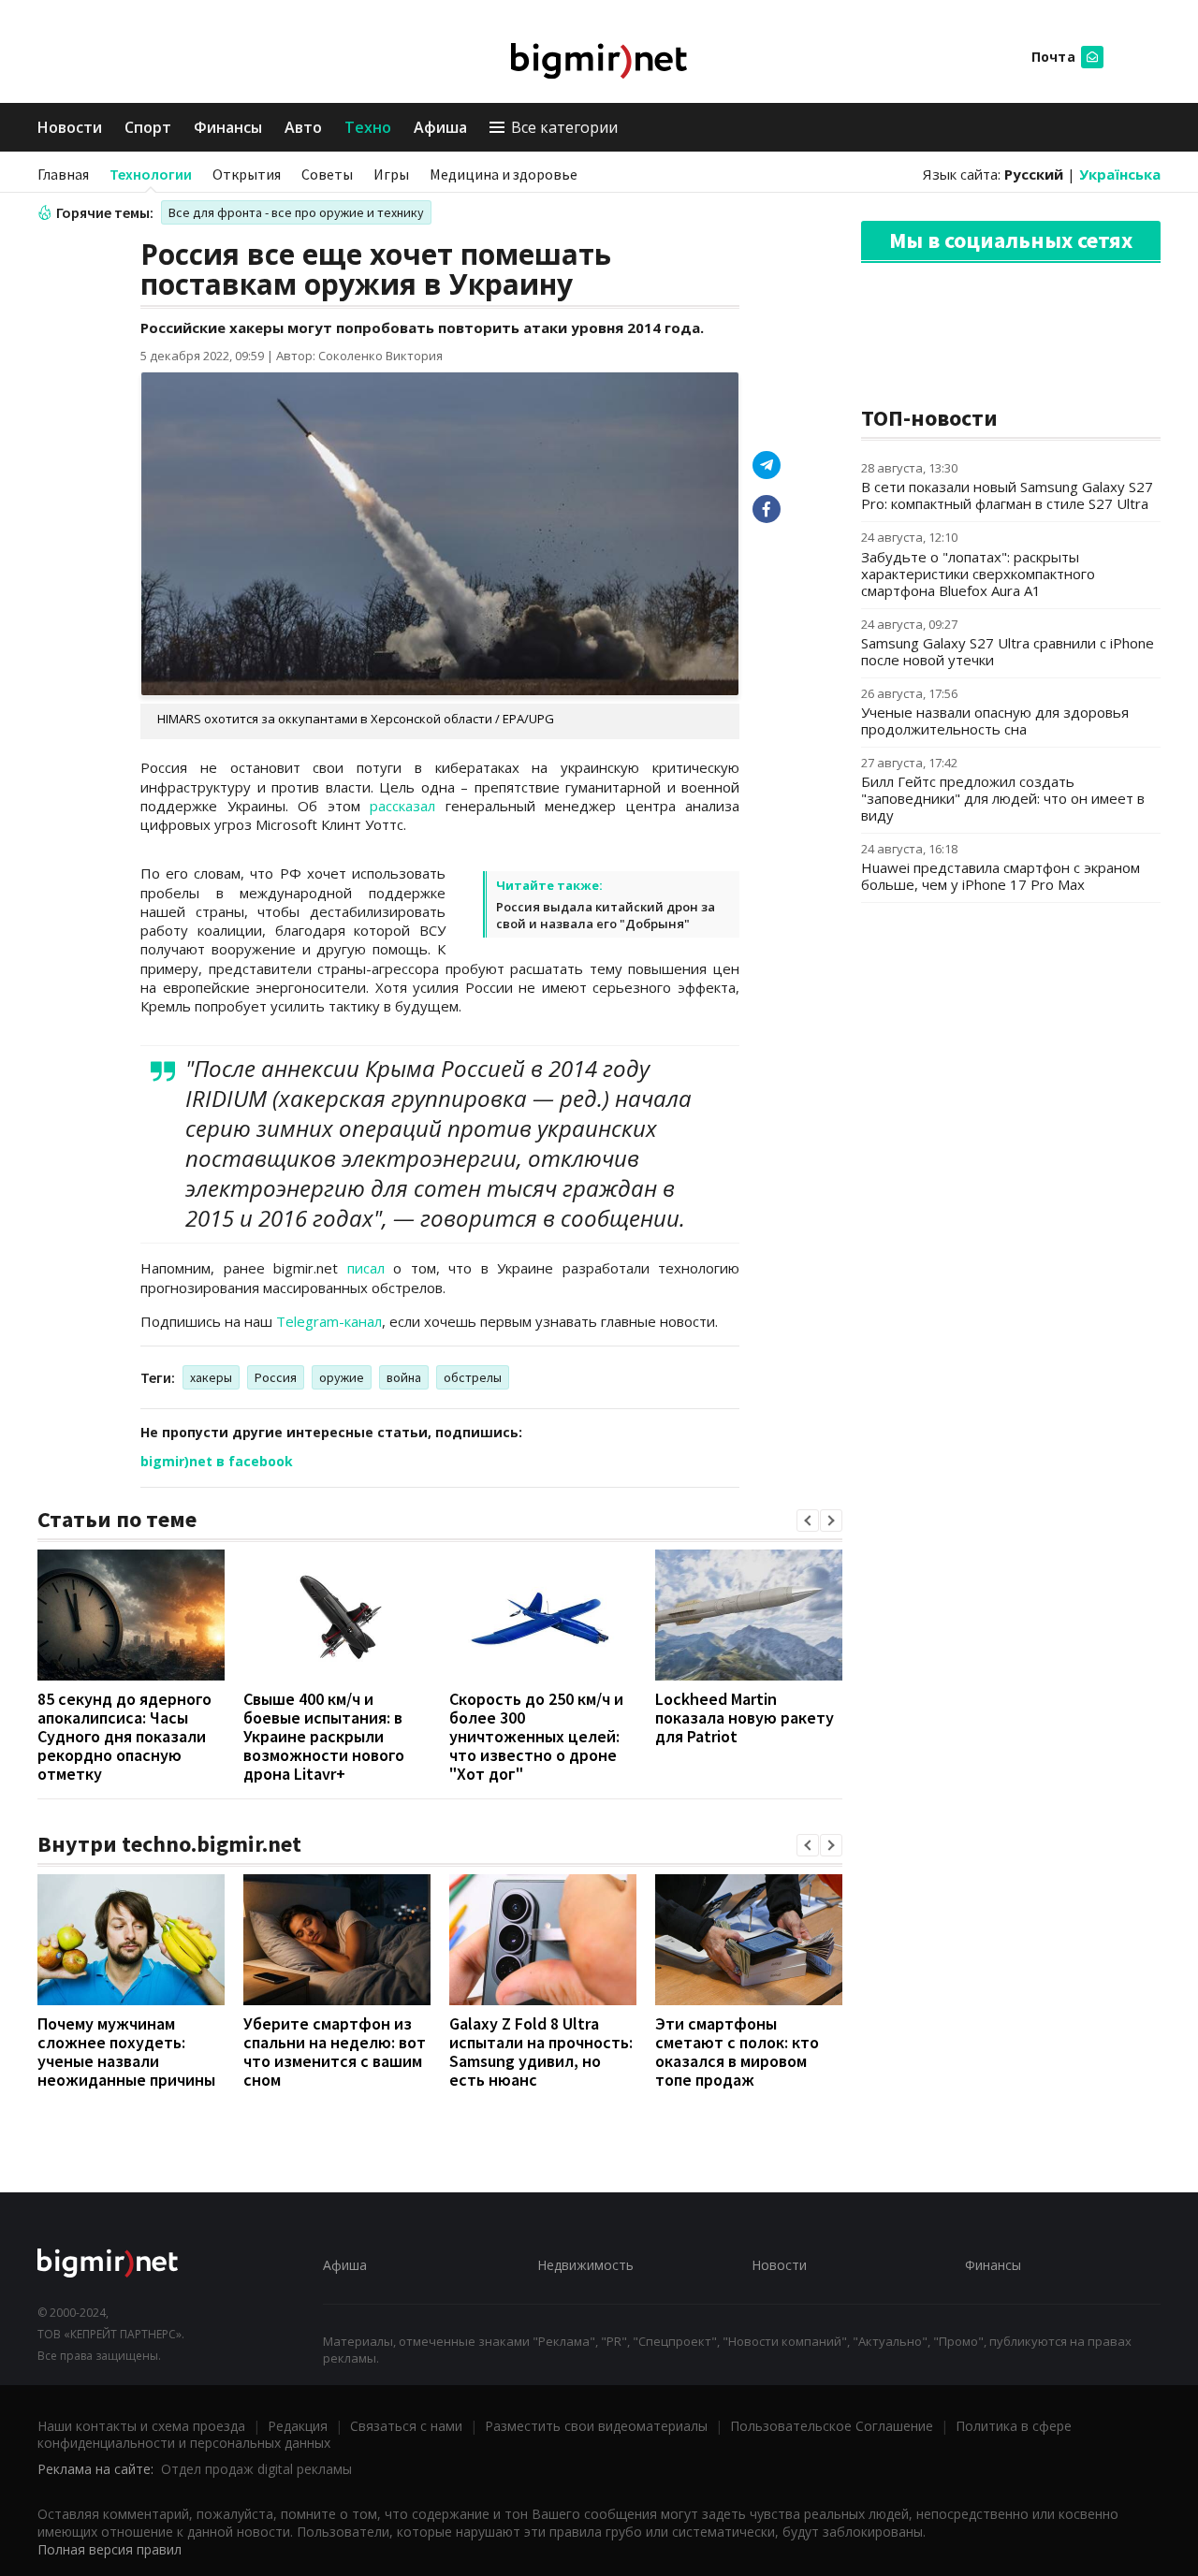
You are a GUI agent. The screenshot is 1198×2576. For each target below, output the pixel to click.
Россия (276, 1377)
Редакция (298, 2426)
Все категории (564, 127)
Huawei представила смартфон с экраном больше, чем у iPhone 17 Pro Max (1001, 876)
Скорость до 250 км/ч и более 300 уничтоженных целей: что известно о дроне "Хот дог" (536, 1736)
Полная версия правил (110, 2549)
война (404, 1377)
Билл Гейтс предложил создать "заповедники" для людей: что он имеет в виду (1003, 798)
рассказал (402, 806)
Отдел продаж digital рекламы (256, 2469)
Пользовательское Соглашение (832, 2426)
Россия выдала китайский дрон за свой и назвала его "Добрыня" (606, 915)
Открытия (247, 174)
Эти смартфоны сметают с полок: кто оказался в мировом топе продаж (737, 2052)
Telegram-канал (329, 1321)
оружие (342, 1377)
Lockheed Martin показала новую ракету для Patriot (745, 1717)
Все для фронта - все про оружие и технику (296, 212)
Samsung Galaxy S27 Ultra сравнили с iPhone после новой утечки (1008, 651)
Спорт (148, 127)
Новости (70, 127)
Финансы (228, 127)
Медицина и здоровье (504, 174)
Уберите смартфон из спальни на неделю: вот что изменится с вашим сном (335, 2052)
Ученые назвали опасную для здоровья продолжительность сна (995, 720)
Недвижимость (585, 2265)
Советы (327, 174)
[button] (808, 1521)
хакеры (211, 1377)
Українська (1120, 174)
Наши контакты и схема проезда (141, 2426)
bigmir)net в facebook (217, 1461)
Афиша (440, 127)
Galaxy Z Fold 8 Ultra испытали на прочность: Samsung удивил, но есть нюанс (541, 2052)
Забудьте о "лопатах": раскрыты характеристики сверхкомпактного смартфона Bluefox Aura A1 (978, 574)
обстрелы (473, 1377)
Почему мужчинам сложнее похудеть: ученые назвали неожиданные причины (126, 2052)
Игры (391, 174)
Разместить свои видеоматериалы (596, 2426)
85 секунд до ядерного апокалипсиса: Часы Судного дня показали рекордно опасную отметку (124, 1736)
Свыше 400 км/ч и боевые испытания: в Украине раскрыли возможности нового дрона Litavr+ (324, 1736)
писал (366, 1268)
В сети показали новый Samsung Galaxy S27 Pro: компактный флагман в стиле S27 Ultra (1007, 495)
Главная (63, 174)
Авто (303, 127)
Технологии (151, 174)
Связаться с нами (406, 2426)
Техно (368, 127)
